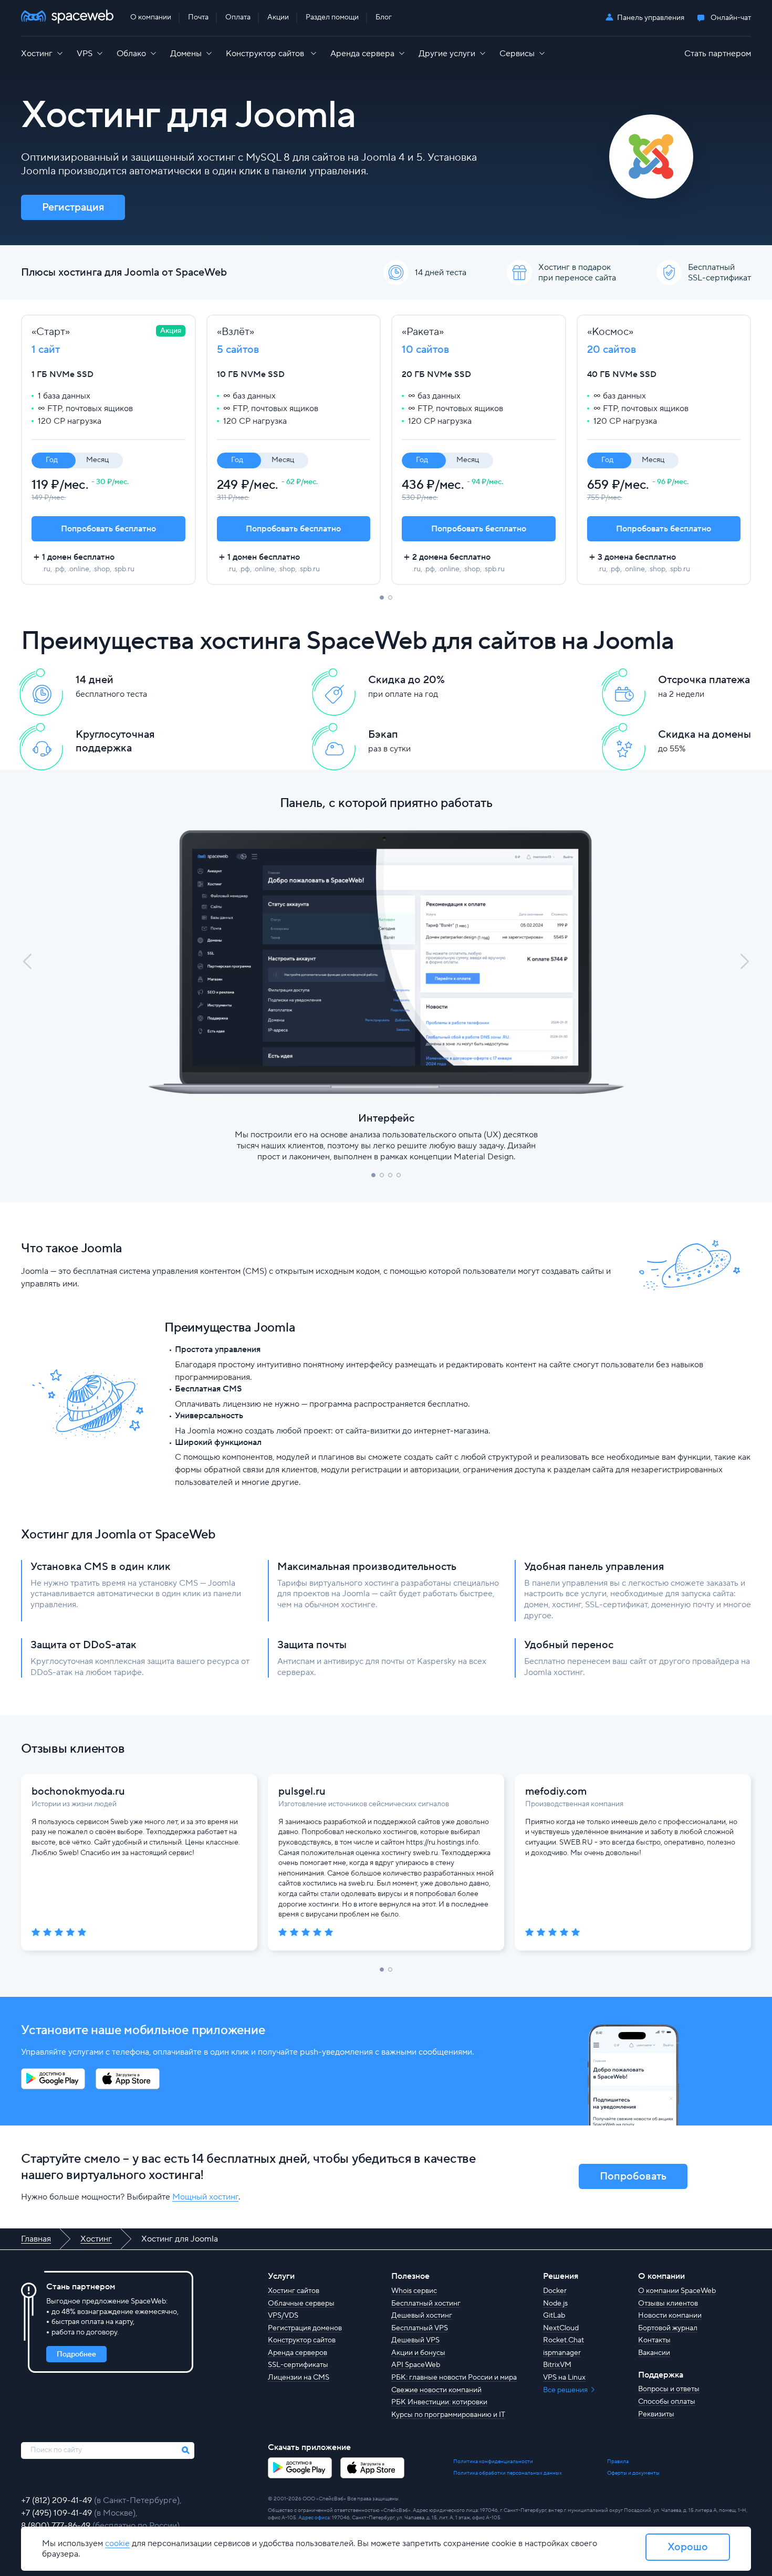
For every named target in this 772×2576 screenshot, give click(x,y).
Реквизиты (656, 2414)
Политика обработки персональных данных (508, 2473)
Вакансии (654, 2353)
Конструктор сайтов (302, 2340)
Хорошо (688, 2547)
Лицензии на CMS (299, 2378)
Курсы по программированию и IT (448, 2415)
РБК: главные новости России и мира (454, 2378)
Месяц (97, 460)
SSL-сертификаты (298, 2365)
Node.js (555, 2303)
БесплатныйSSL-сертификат (719, 273)
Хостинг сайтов (294, 2291)
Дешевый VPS (415, 2340)
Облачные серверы (301, 2303)
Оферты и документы (633, 2473)
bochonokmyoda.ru (78, 1792)
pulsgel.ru (302, 1792)
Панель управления (651, 18)
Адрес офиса (314, 2517)
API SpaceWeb (416, 2365)
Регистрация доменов (305, 2328)
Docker (555, 2291)
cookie (117, 2543)
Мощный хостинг (205, 2197)
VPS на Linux (564, 2378)
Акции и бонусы (418, 2353)
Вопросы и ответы (669, 2389)
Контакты (654, 2340)
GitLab (554, 2316)
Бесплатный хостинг (426, 2303)
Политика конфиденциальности (493, 2461)
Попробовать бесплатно (108, 529)
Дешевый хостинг (422, 2316)
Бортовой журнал (668, 2328)
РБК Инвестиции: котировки (439, 2402)
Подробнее (76, 2354)
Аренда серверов (298, 2353)
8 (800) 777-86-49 (57, 2526)
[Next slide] (745, 962)
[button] (382, 598)
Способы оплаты (667, 2402)
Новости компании (670, 2316)
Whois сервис (414, 2291)
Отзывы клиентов (668, 2303)
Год (52, 460)
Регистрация (73, 207)
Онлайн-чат (731, 18)
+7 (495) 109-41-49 (58, 2513)
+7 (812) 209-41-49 (58, 2500)
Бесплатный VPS (420, 2328)
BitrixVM (557, 2365)
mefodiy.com (556, 1792)
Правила (618, 2461)
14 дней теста (441, 273)
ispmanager (562, 2353)
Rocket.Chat (564, 2340)
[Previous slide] (27, 962)
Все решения (566, 2390)
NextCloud (561, 2328)
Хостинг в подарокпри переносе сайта (577, 273)
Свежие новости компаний (436, 2390)
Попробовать (633, 2176)
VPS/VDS (283, 2316)
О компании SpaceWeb (677, 2291)
